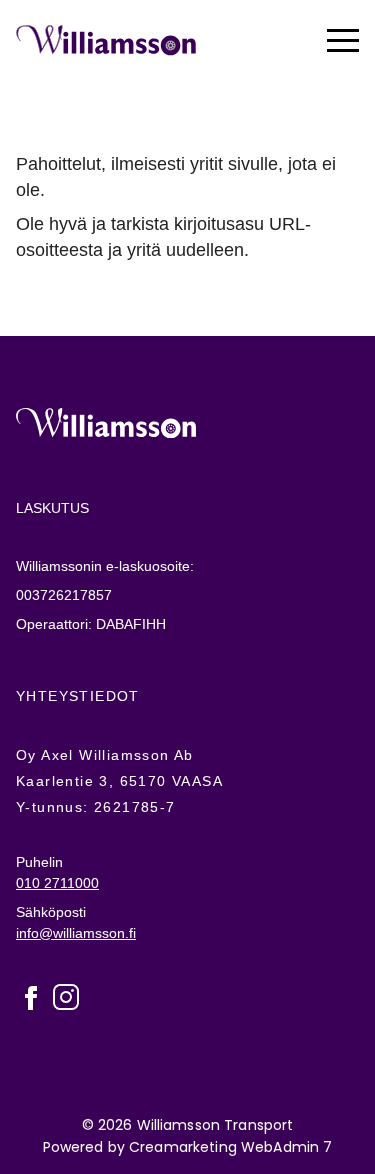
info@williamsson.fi (76, 932)
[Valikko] (343, 40)
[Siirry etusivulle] (106, 40)
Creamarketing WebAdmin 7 (230, 1146)
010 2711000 (57, 882)
